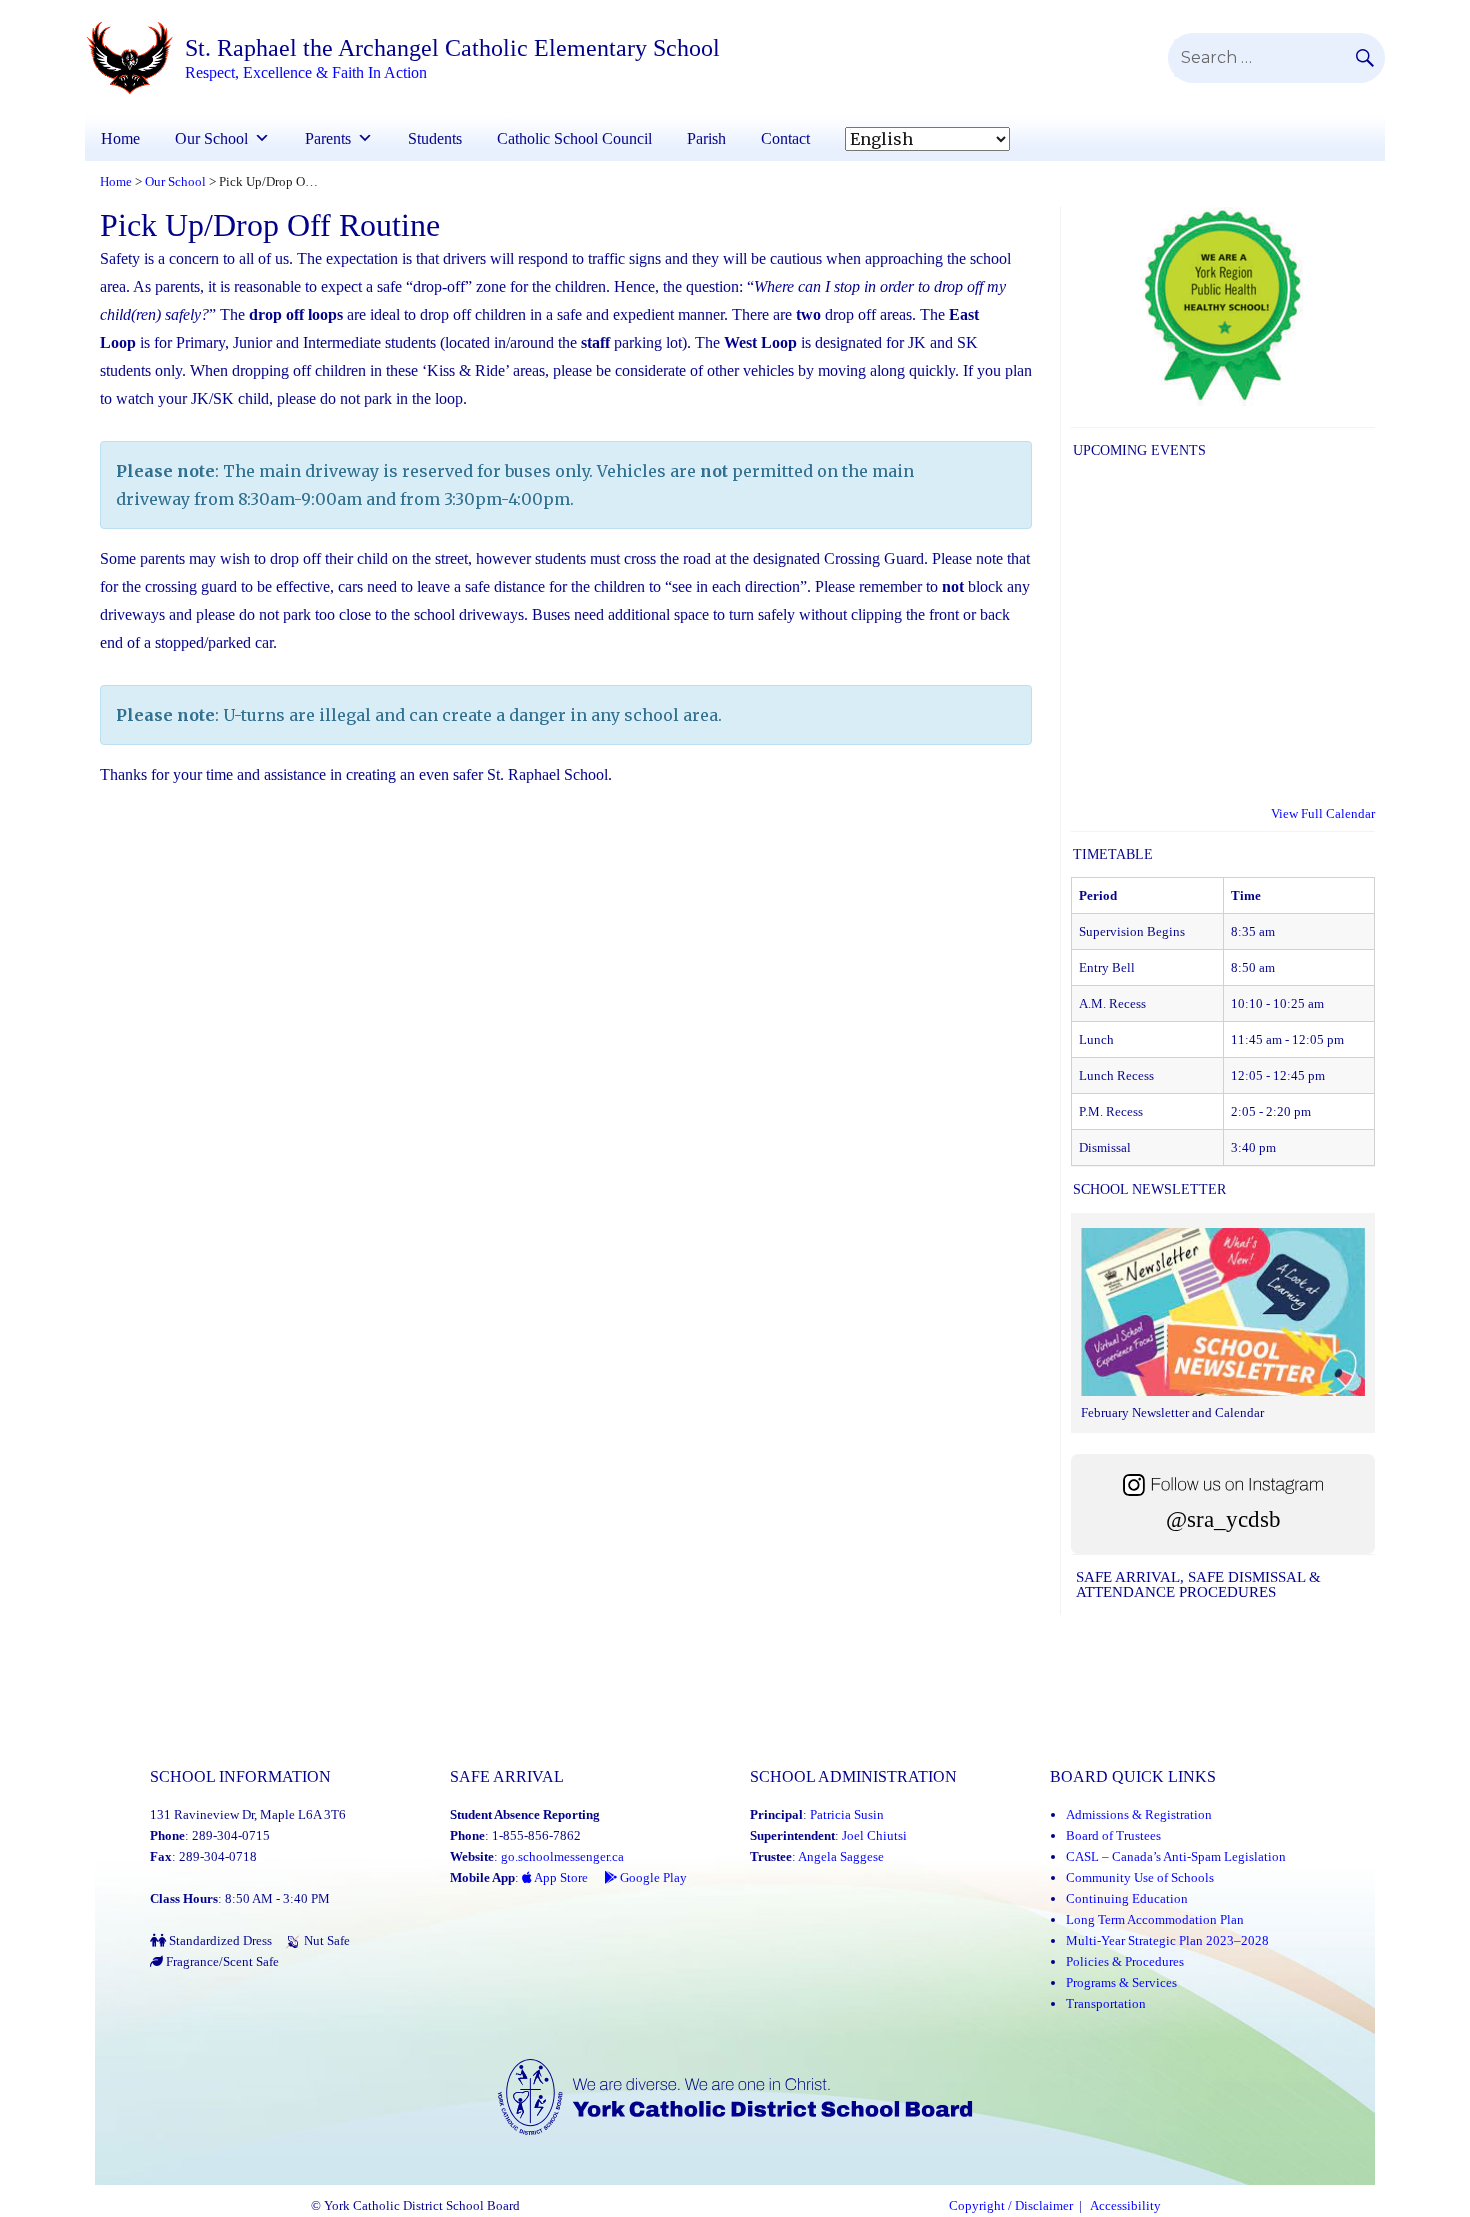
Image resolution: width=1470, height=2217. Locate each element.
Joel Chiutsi (874, 1835)
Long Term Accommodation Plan (1155, 1919)
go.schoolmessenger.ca (562, 1856)
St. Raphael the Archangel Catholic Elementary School (452, 48)
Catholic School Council (574, 138)
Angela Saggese (841, 1856)
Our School (211, 138)
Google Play (652, 1877)
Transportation (1106, 2003)
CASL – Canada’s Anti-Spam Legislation (1176, 1856)
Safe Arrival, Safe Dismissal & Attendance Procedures (1198, 1584)
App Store (560, 1877)
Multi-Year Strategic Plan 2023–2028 (1167, 1940)
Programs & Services (1121, 1982)
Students (435, 138)
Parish (706, 138)
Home (120, 138)
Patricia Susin (847, 1814)
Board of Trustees (1113, 1835)
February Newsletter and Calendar (1172, 1412)
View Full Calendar (1323, 813)
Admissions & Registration (1139, 1814)
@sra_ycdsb (1223, 1519)
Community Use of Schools (1140, 1877)
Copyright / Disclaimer (1011, 2206)
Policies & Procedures (1125, 1961)
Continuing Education (1127, 1898)
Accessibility (1125, 2206)
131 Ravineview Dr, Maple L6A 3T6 (248, 1814)
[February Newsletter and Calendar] (1223, 1315)
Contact (785, 138)
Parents (328, 138)
